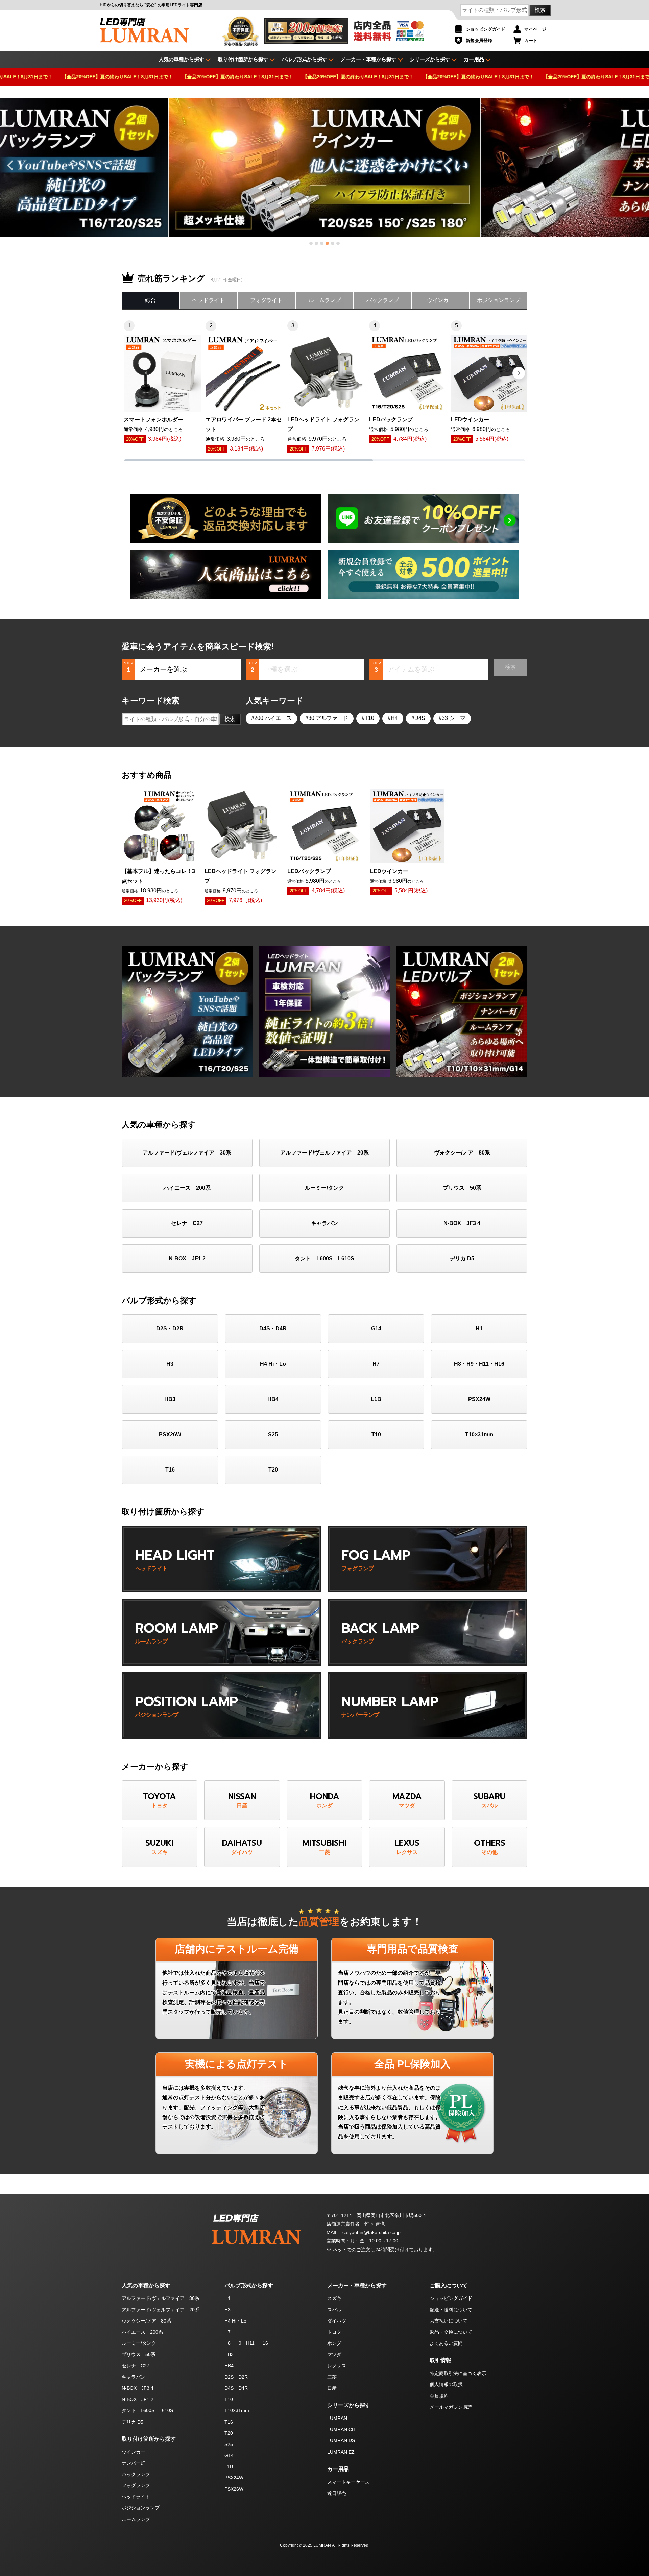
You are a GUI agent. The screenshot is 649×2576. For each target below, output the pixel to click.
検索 (540, 10)
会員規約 (439, 2396)
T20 (273, 1470)
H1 (479, 1328)
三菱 (332, 2377)
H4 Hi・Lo (273, 1364)
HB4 (273, 1399)
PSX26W (170, 1435)
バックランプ (383, 300)
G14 (376, 1328)
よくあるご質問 (446, 2343)
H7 (376, 1364)
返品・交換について (451, 2332)
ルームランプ (324, 300)
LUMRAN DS (341, 2440)
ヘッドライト (209, 300)
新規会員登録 (479, 40)
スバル (334, 2310)
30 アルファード (328, 718)
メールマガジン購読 (451, 2407)
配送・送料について (451, 2310)
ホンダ (334, 2343)
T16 (170, 1470)
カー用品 (474, 59)
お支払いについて (449, 2321)
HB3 (170, 1399)
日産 (332, 2388)
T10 (369, 718)
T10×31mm (479, 1435)
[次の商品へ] (519, 373)
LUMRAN (337, 2418)
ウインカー (440, 300)
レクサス (337, 2366)
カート (531, 40)
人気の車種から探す (146, 2286)
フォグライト (266, 300)
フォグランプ (136, 2485)
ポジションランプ (499, 300)
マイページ (535, 29)
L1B (376, 1399)
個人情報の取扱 (446, 2384)
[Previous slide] (11, 165)
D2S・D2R (170, 1328)
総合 (150, 300)
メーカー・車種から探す (369, 59)
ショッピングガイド (486, 29)
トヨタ (334, 2332)
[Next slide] (638, 165)
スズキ (334, 2298)
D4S (420, 718)
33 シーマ (454, 718)
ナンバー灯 (134, 2463)
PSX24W (479, 1399)
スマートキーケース (348, 2482)
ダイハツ (337, 2321)
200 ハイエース (273, 718)
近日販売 (337, 2493)
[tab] (311, 243)
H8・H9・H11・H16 (479, 1364)
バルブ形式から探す (304, 59)
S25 (273, 1435)
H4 (394, 718)
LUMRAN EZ (341, 2452)
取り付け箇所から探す (243, 59)
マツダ (334, 2354)
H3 (170, 1364)
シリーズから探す (430, 59)
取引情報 (440, 2360)
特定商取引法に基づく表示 (458, 2373)
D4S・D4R (273, 1328)
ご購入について (449, 2286)
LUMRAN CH (341, 2429)
